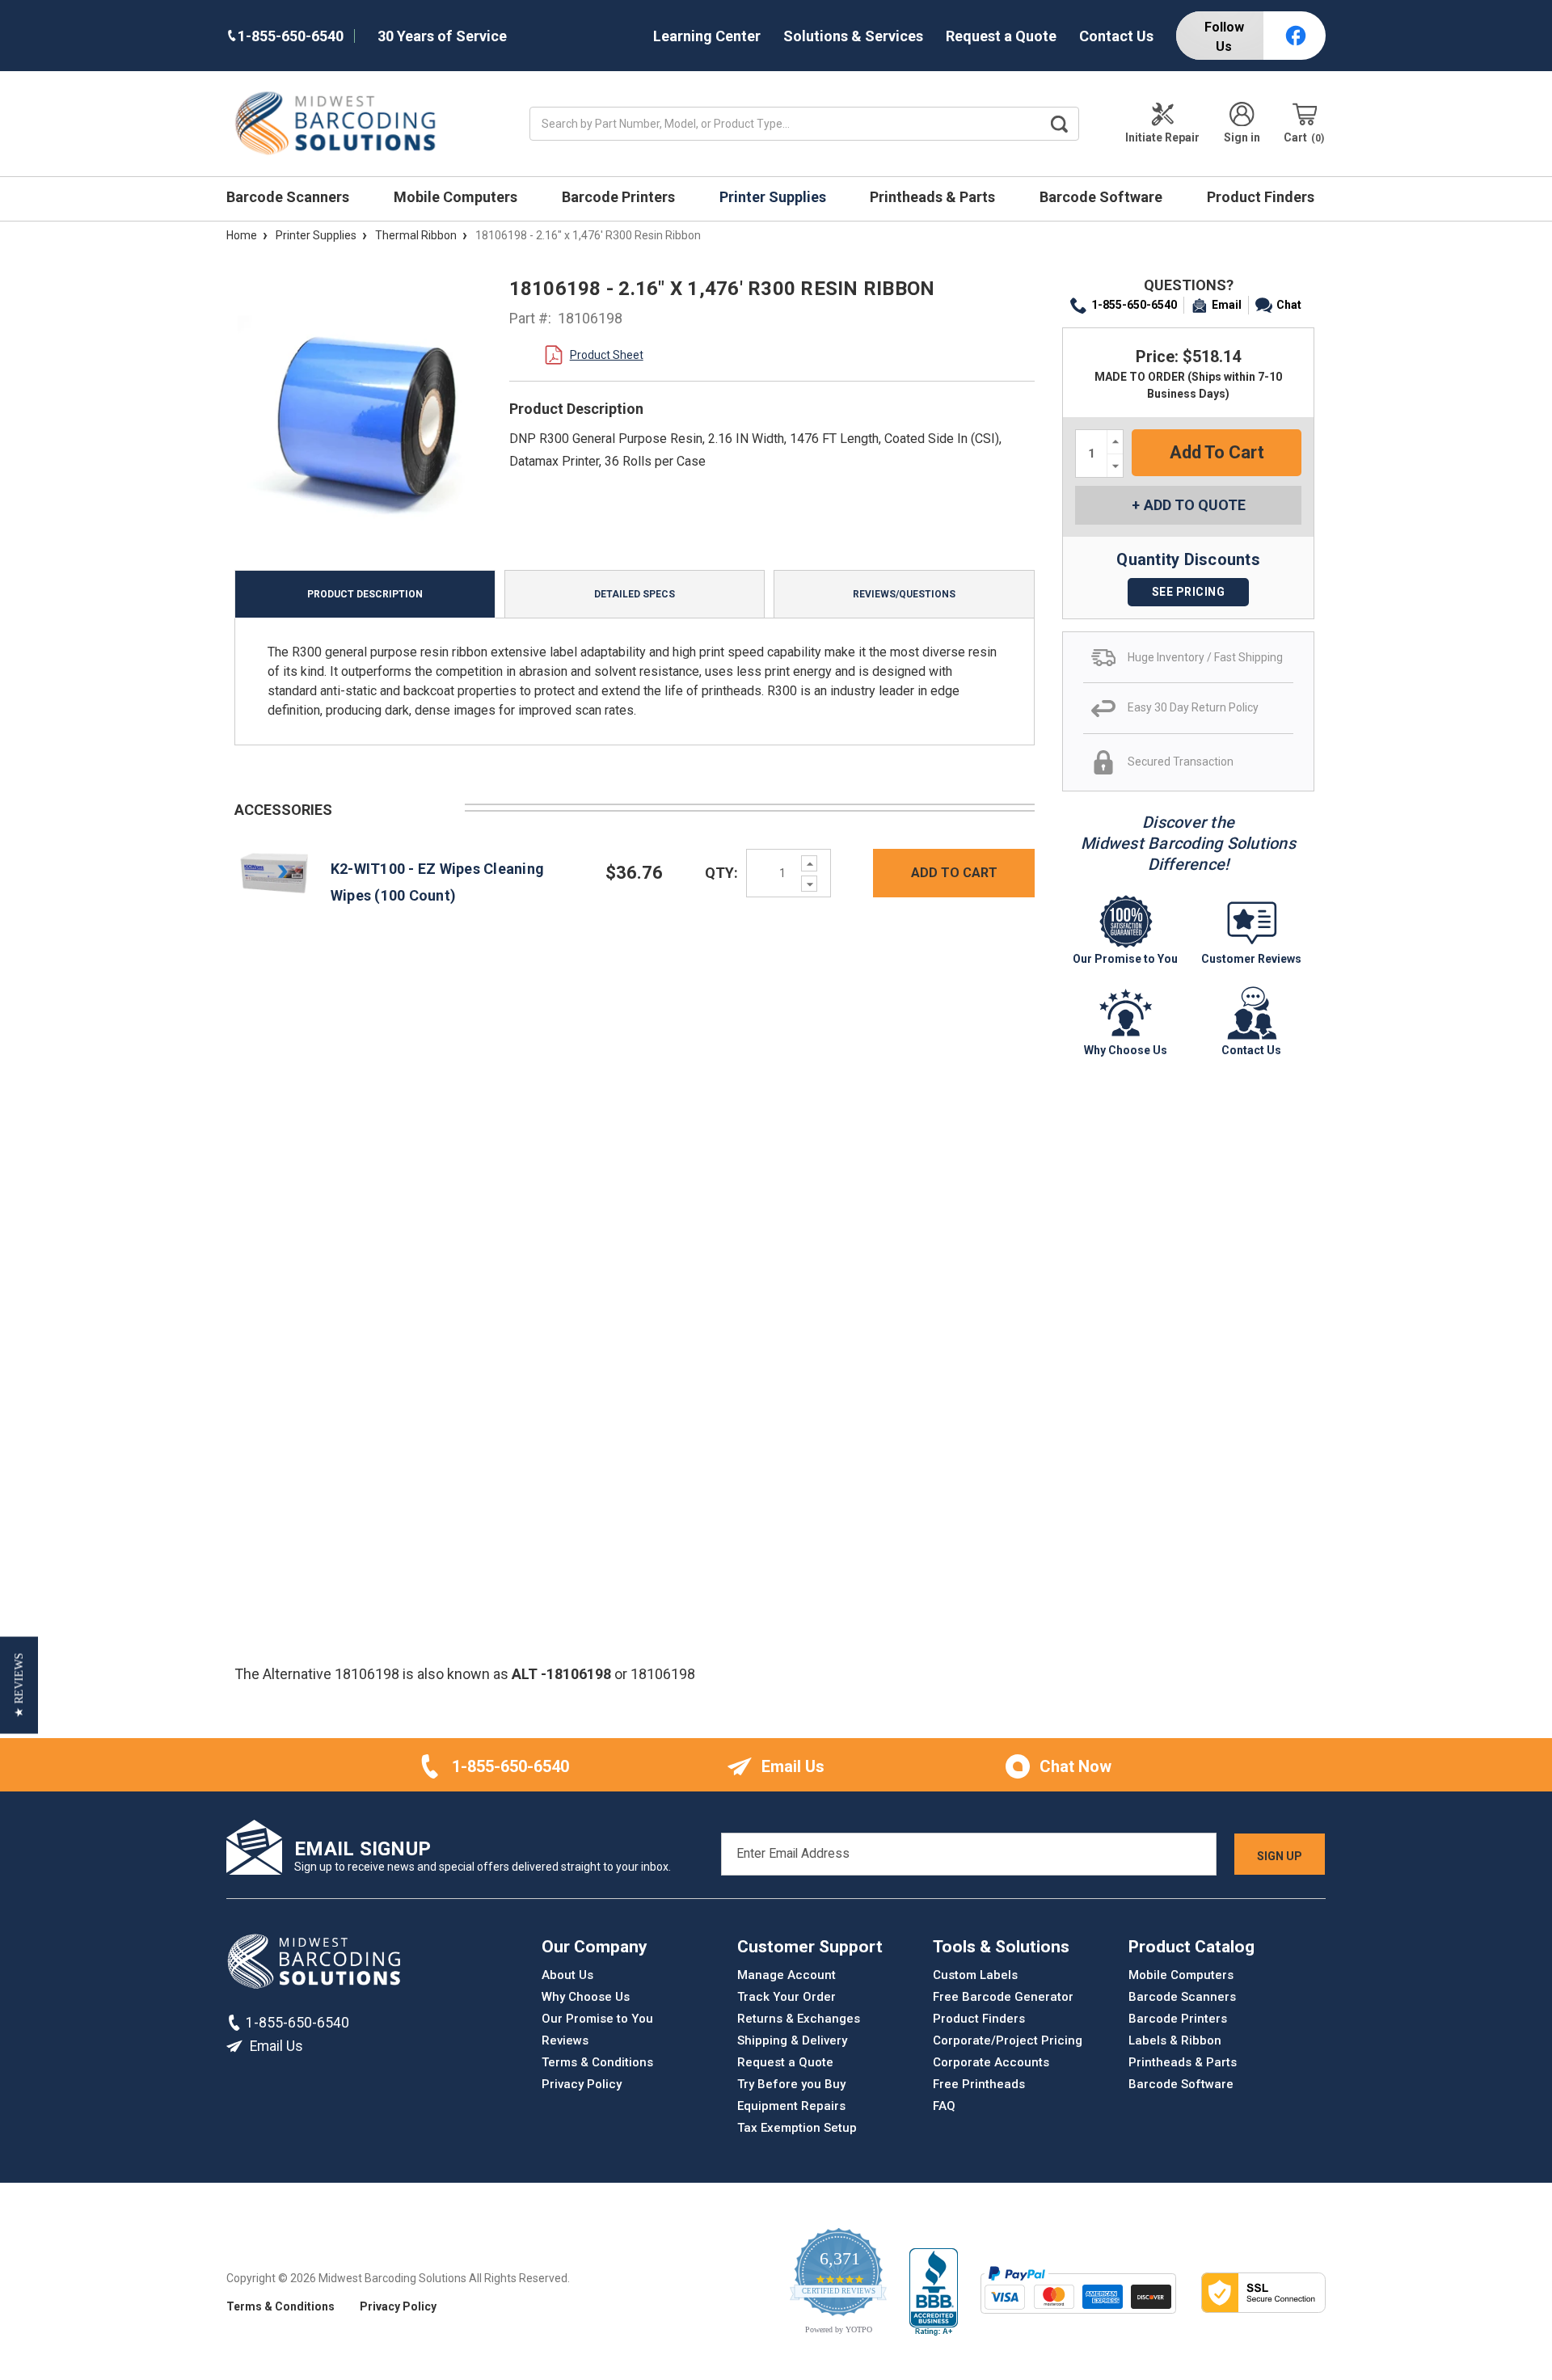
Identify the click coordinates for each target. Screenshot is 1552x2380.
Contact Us (1116, 36)
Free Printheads (979, 2084)
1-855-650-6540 (1134, 305)
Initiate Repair (1162, 137)
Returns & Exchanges (799, 2019)
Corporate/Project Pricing (1008, 2040)
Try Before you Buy (791, 2084)
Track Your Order (787, 1997)
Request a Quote (1001, 36)
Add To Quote (1195, 505)
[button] (19, 1685)
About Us (567, 1975)
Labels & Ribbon (1175, 2040)
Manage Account (787, 1975)
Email (1227, 305)
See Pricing (1189, 592)
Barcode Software (1103, 197)
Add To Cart (954, 873)
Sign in (1242, 137)
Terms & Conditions (597, 2062)
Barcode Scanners (289, 197)
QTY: (721, 873)
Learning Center (707, 36)
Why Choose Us (586, 1997)
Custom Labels (975, 1975)
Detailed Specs (635, 594)
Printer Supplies (774, 197)
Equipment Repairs (791, 2106)
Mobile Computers (457, 197)
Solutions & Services (853, 36)
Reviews (565, 2040)
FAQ (944, 2106)
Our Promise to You (597, 2019)
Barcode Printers (620, 197)
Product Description (365, 594)
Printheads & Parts (934, 197)
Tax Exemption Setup (797, 2128)
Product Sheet (607, 355)
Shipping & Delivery (792, 2040)
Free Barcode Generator (1003, 1997)
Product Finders (1262, 197)
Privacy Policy (582, 2084)
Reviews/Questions (904, 594)
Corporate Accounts (991, 2062)
